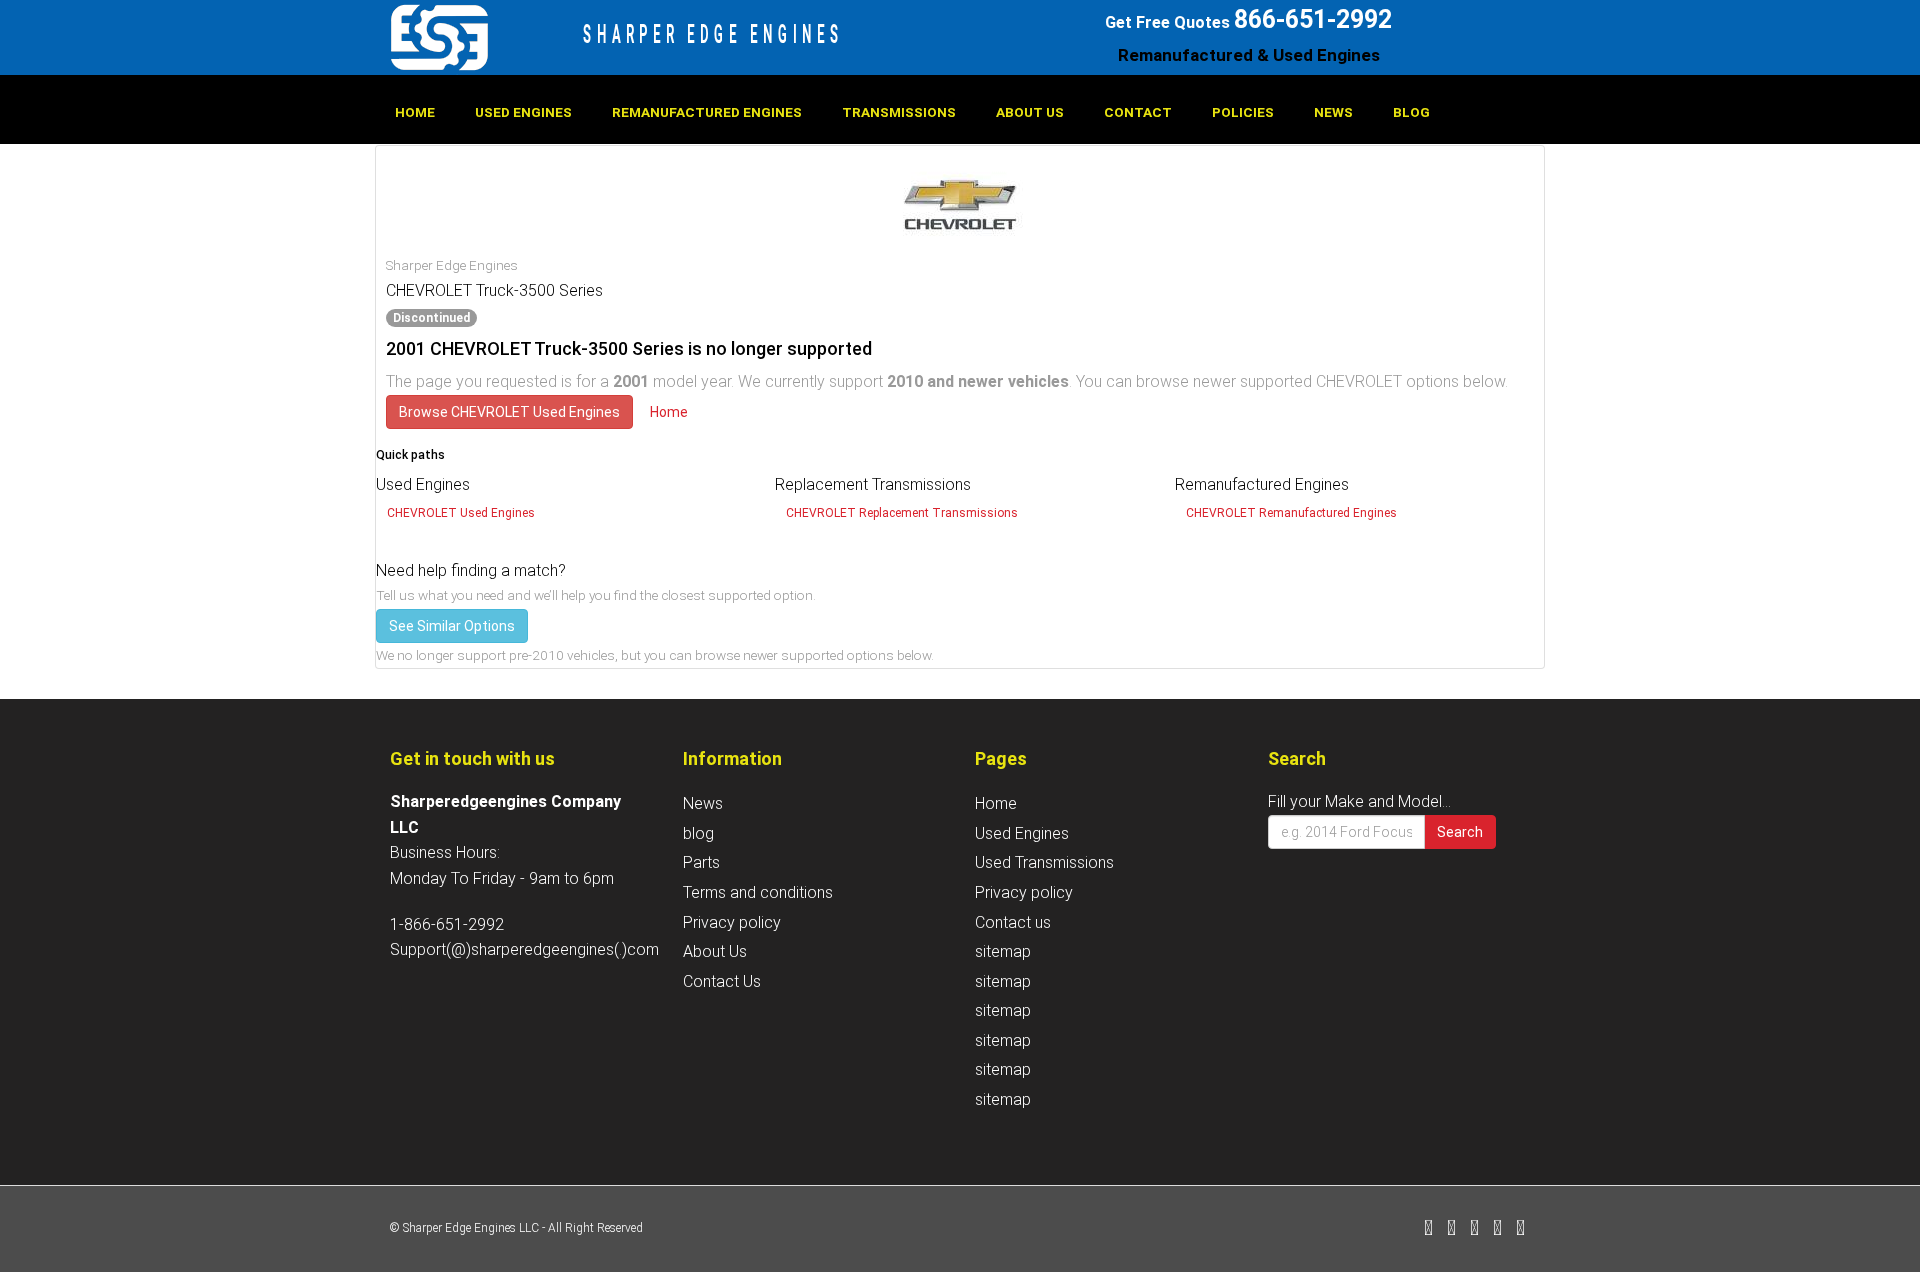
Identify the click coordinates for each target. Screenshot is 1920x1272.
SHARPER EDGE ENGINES (713, 34)
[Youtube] (1520, 1229)
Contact (1138, 112)
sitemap (1003, 951)
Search (1460, 832)
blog (1411, 112)
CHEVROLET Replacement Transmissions (902, 513)
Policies (1243, 112)
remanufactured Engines (707, 112)
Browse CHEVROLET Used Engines (509, 412)
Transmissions (899, 112)
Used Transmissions (1044, 862)
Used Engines (523, 112)
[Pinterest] (1497, 1229)
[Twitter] (1451, 1229)
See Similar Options (452, 626)
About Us (1030, 112)
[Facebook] (1428, 1229)
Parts (701, 862)
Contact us (1013, 922)
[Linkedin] (1474, 1229)
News (1333, 112)
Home (415, 112)
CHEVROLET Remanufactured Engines (1291, 513)
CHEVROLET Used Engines (461, 513)
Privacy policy (732, 922)
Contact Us (722, 981)
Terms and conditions (758, 892)
